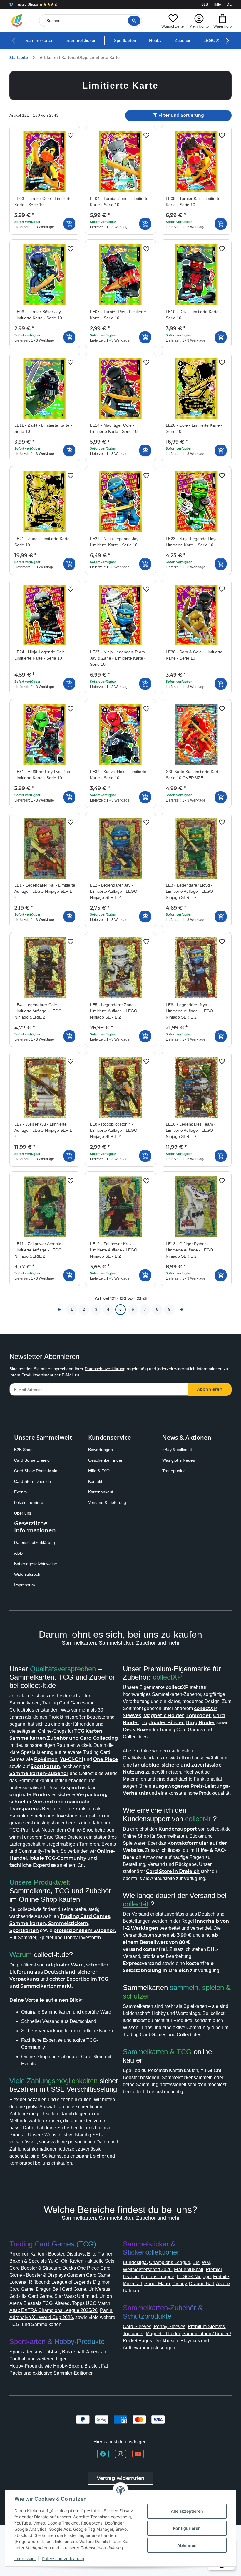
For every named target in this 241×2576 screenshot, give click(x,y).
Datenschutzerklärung (105, 1369)
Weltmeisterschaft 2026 (147, 2269)
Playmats (190, 2341)
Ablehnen (187, 2545)
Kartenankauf (101, 1492)
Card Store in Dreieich (173, 1871)
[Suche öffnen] (134, 21)
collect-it (198, 1819)
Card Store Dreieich (32, 1481)
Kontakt (95, 1481)
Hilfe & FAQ (99, 1471)
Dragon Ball (201, 2284)
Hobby (155, 40)
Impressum (25, 1585)
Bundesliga (135, 2262)
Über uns (23, 1513)
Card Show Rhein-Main (36, 1471)
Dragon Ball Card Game (61, 2289)
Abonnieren (210, 1389)
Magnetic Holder (163, 2334)
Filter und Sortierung (181, 115)
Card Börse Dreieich (33, 1460)
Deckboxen (166, 2341)
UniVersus (99, 2289)
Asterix (223, 2284)
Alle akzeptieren (187, 2511)
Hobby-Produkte (26, 2366)
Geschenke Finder (105, 1460)
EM (196, 2262)
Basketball (73, 2352)
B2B (205, 4)
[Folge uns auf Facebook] (103, 2454)
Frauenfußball (189, 2269)
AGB (18, 1553)
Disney (179, 2284)
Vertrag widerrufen (121, 2478)
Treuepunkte (174, 1471)
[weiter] (182, 1310)
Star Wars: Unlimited (76, 2296)
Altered (62, 2303)
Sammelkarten (39, 40)
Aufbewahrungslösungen (149, 2348)
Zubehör (183, 40)
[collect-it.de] (17, 21)
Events (20, 1492)
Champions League (170, 2262)
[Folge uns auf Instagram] (120, 2454)
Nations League (158, 2277)
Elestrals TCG (38, 2303)
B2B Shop (23, 1450)
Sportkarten (125, 40)
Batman (131, 2291)
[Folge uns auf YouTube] (138, 2454)
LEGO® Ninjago (194, 2277)
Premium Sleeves (206, 2327)
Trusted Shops (26, 4)
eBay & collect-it (177, 1450)
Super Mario (157, 2284)
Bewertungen (101, 1450)
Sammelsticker (81, 40)
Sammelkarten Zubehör (39, 1738)
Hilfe (217, 4)
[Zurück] (60, 1310)
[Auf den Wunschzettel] (71, 136)
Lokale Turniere (29, 1502)
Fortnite (221, 2277)
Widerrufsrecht (28, 1574)
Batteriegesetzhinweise (36, 1564)
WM (206, 2262)
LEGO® (211, 40)
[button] (173, 20)
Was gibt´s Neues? (180, 1460)
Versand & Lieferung (107, 1502)
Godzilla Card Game (31, 2296)
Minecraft (132, 2284)
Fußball (52, 2352)
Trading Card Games (64, 1703)
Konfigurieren (187, 2528)
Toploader (133, 2334)
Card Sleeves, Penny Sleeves (154, 2327)
